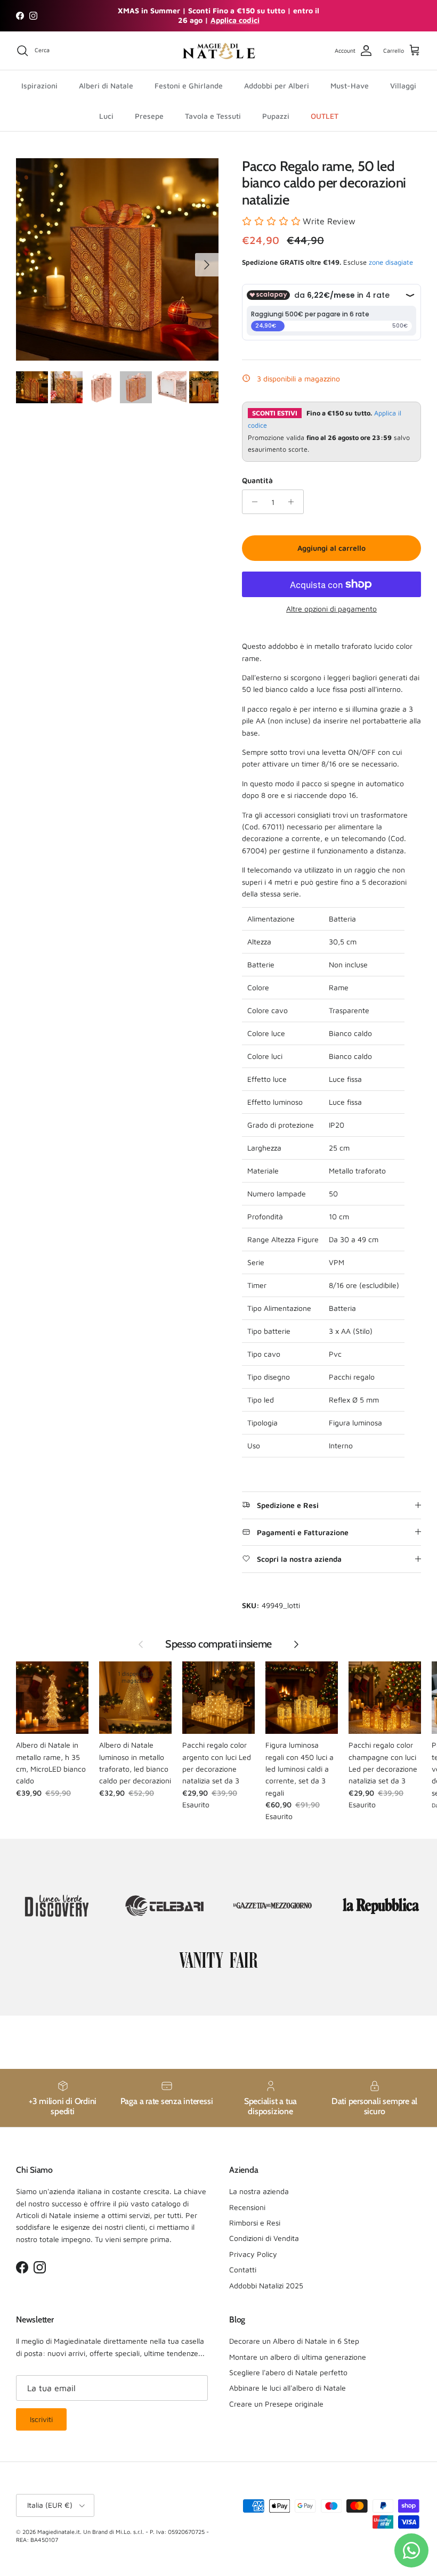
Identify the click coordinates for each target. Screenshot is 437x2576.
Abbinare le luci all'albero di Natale (288, 2388)
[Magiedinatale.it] (218, 51)
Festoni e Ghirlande (189, 85)
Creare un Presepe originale (276, 2404)
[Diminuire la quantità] (252, 502)
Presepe (149, 116)
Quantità (257, 480)
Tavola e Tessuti (213, 116)
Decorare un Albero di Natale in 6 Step (294, 2341)
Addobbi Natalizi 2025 (266, 2285)
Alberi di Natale (106, 85)
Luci (106, 116)
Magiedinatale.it (59, 2532)
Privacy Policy (253, 2254)
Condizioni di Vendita (264, 2238)
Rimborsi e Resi (255, 2223)
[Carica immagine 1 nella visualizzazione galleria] (117, 259)
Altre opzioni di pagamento (331, 609)
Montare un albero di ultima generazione (298, 2357)
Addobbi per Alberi (277, 85)
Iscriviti (41, 2419)
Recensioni (247, 2207)
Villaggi (403, 85)
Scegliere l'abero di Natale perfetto (288, 2372)
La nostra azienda (259, 2191)
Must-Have (350, 85)
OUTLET (325, 116)
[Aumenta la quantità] (294, 502)
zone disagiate (391, 262)
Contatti (243, 2269)
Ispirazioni (39, 85)
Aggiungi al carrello (331, 548)
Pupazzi (276, 116)
